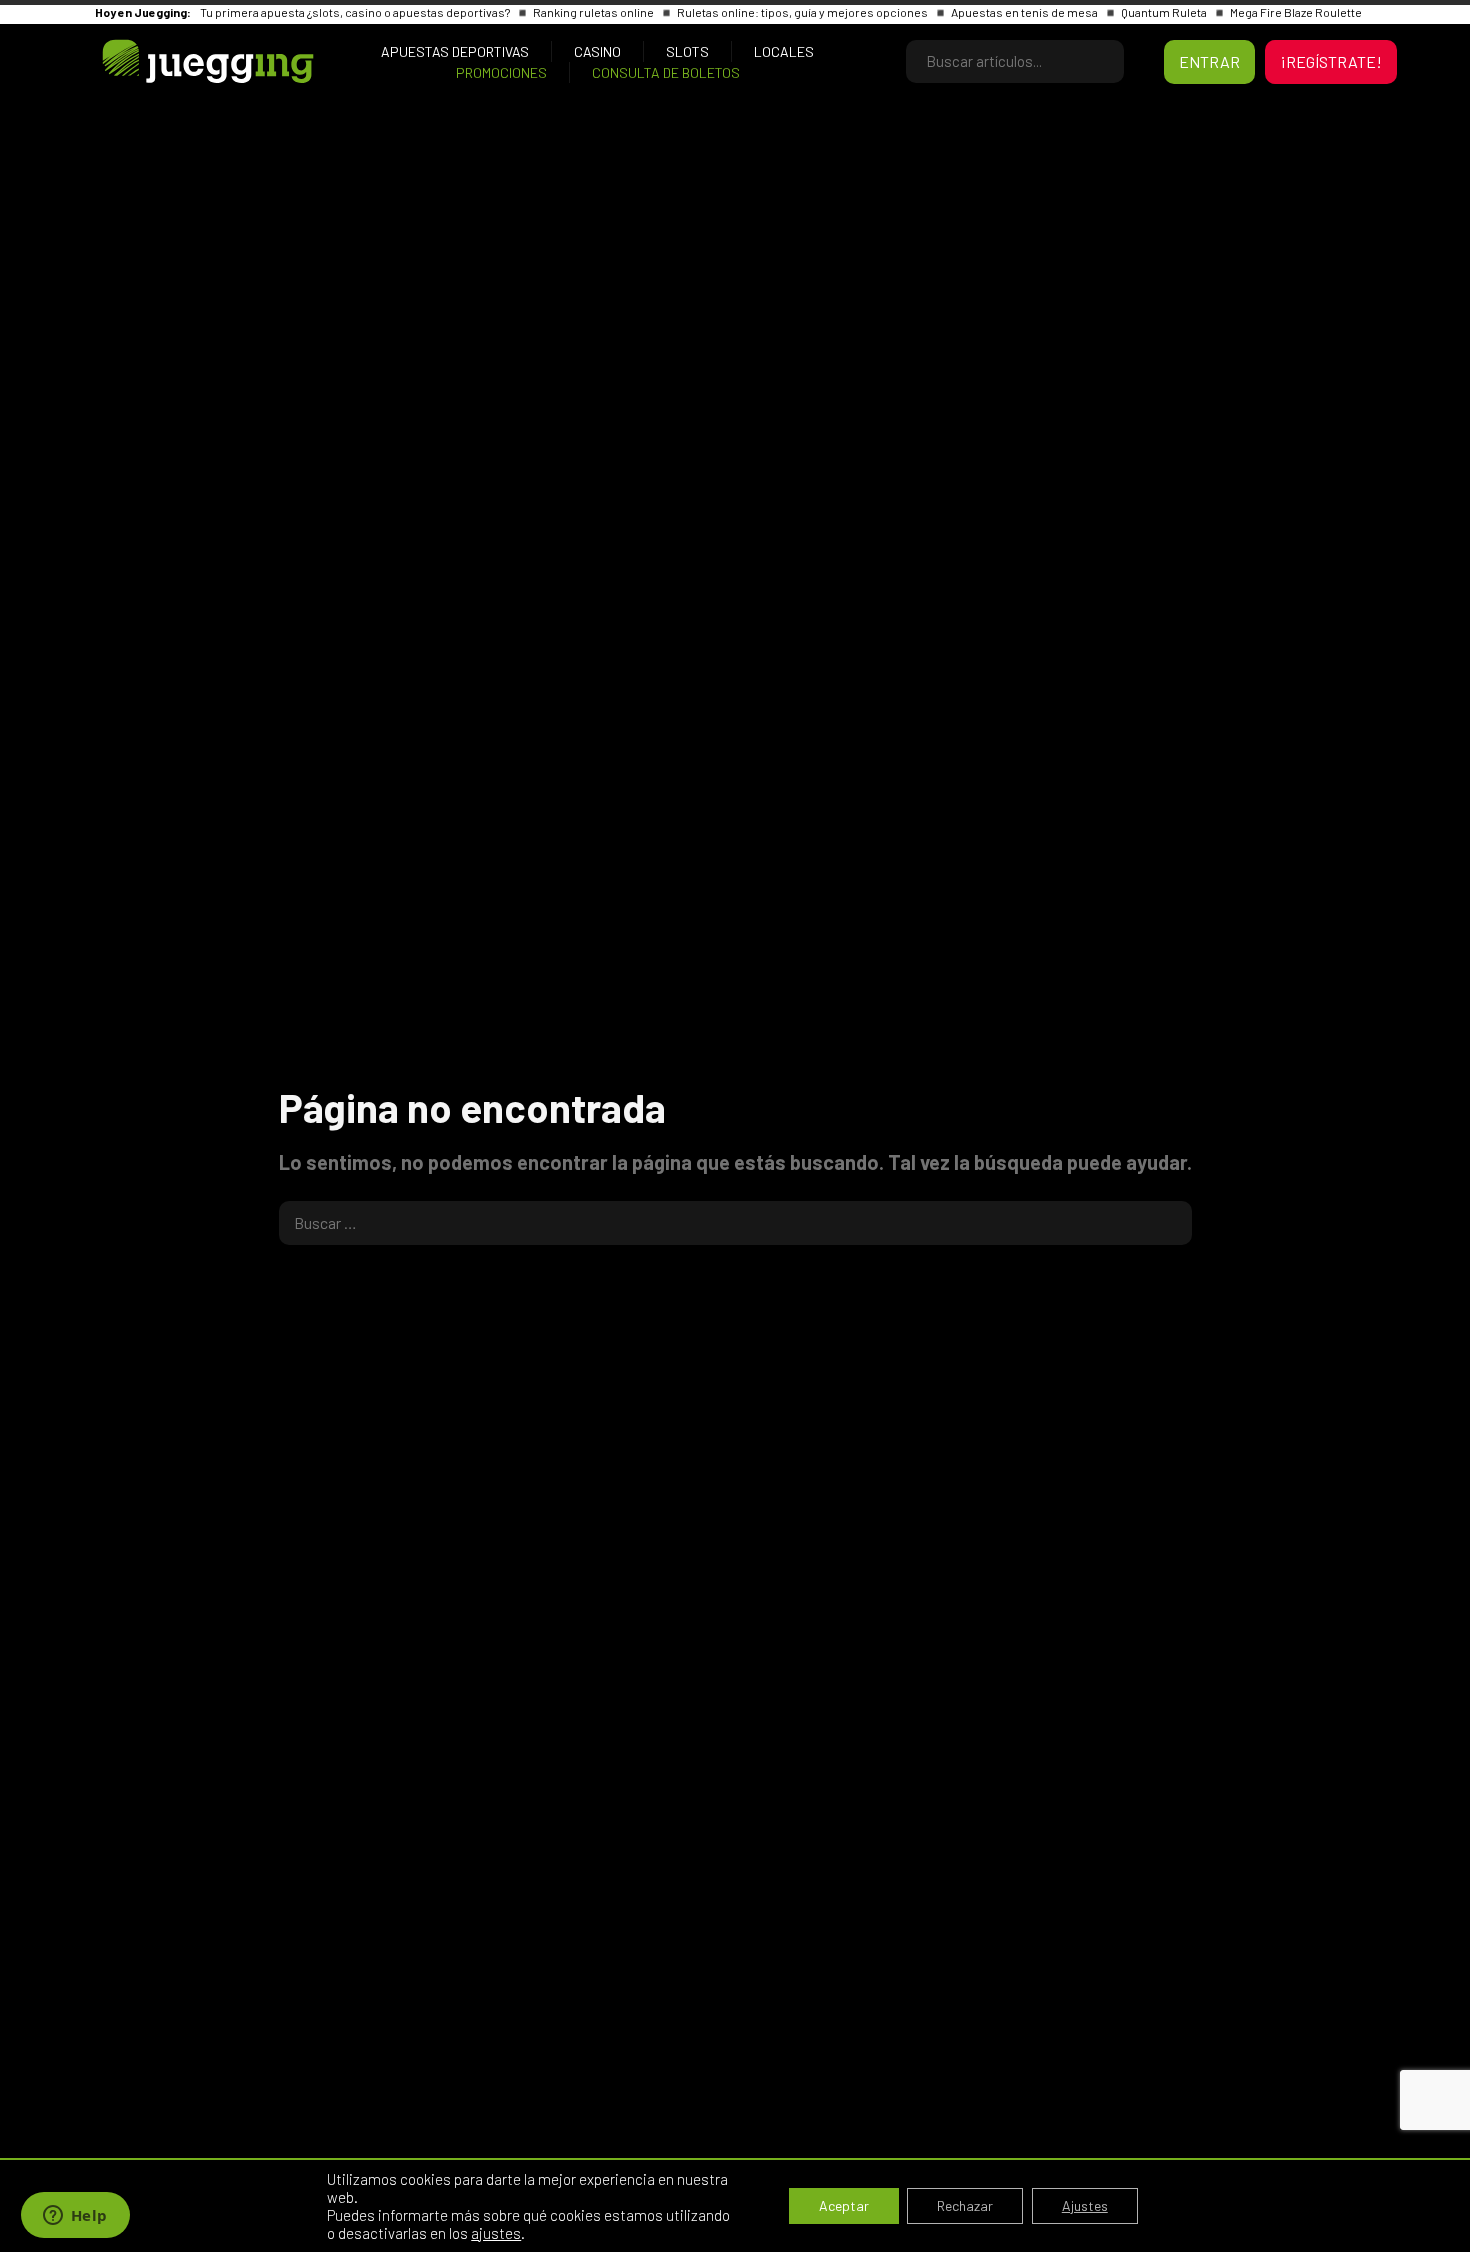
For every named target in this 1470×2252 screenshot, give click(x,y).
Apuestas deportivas (455, 51)
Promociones (501, 72)
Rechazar (965, 2205)
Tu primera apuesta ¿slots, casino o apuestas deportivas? (356, 12)
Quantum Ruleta (1165, 12)
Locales (784, 51)
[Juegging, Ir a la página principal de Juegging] (174, 61)
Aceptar (844, 2205)
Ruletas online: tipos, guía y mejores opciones (803, 12)
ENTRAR (1209, 61)
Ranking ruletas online (594, 12)
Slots (687, 51)
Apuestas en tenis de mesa (1025, 12)
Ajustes (1085, 2205)
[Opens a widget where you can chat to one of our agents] (75, 2217)
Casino (597, 51)
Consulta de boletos (666, 72)
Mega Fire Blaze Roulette (1296, 12)
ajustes (496, 2233)
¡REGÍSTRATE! (1331, 61)
